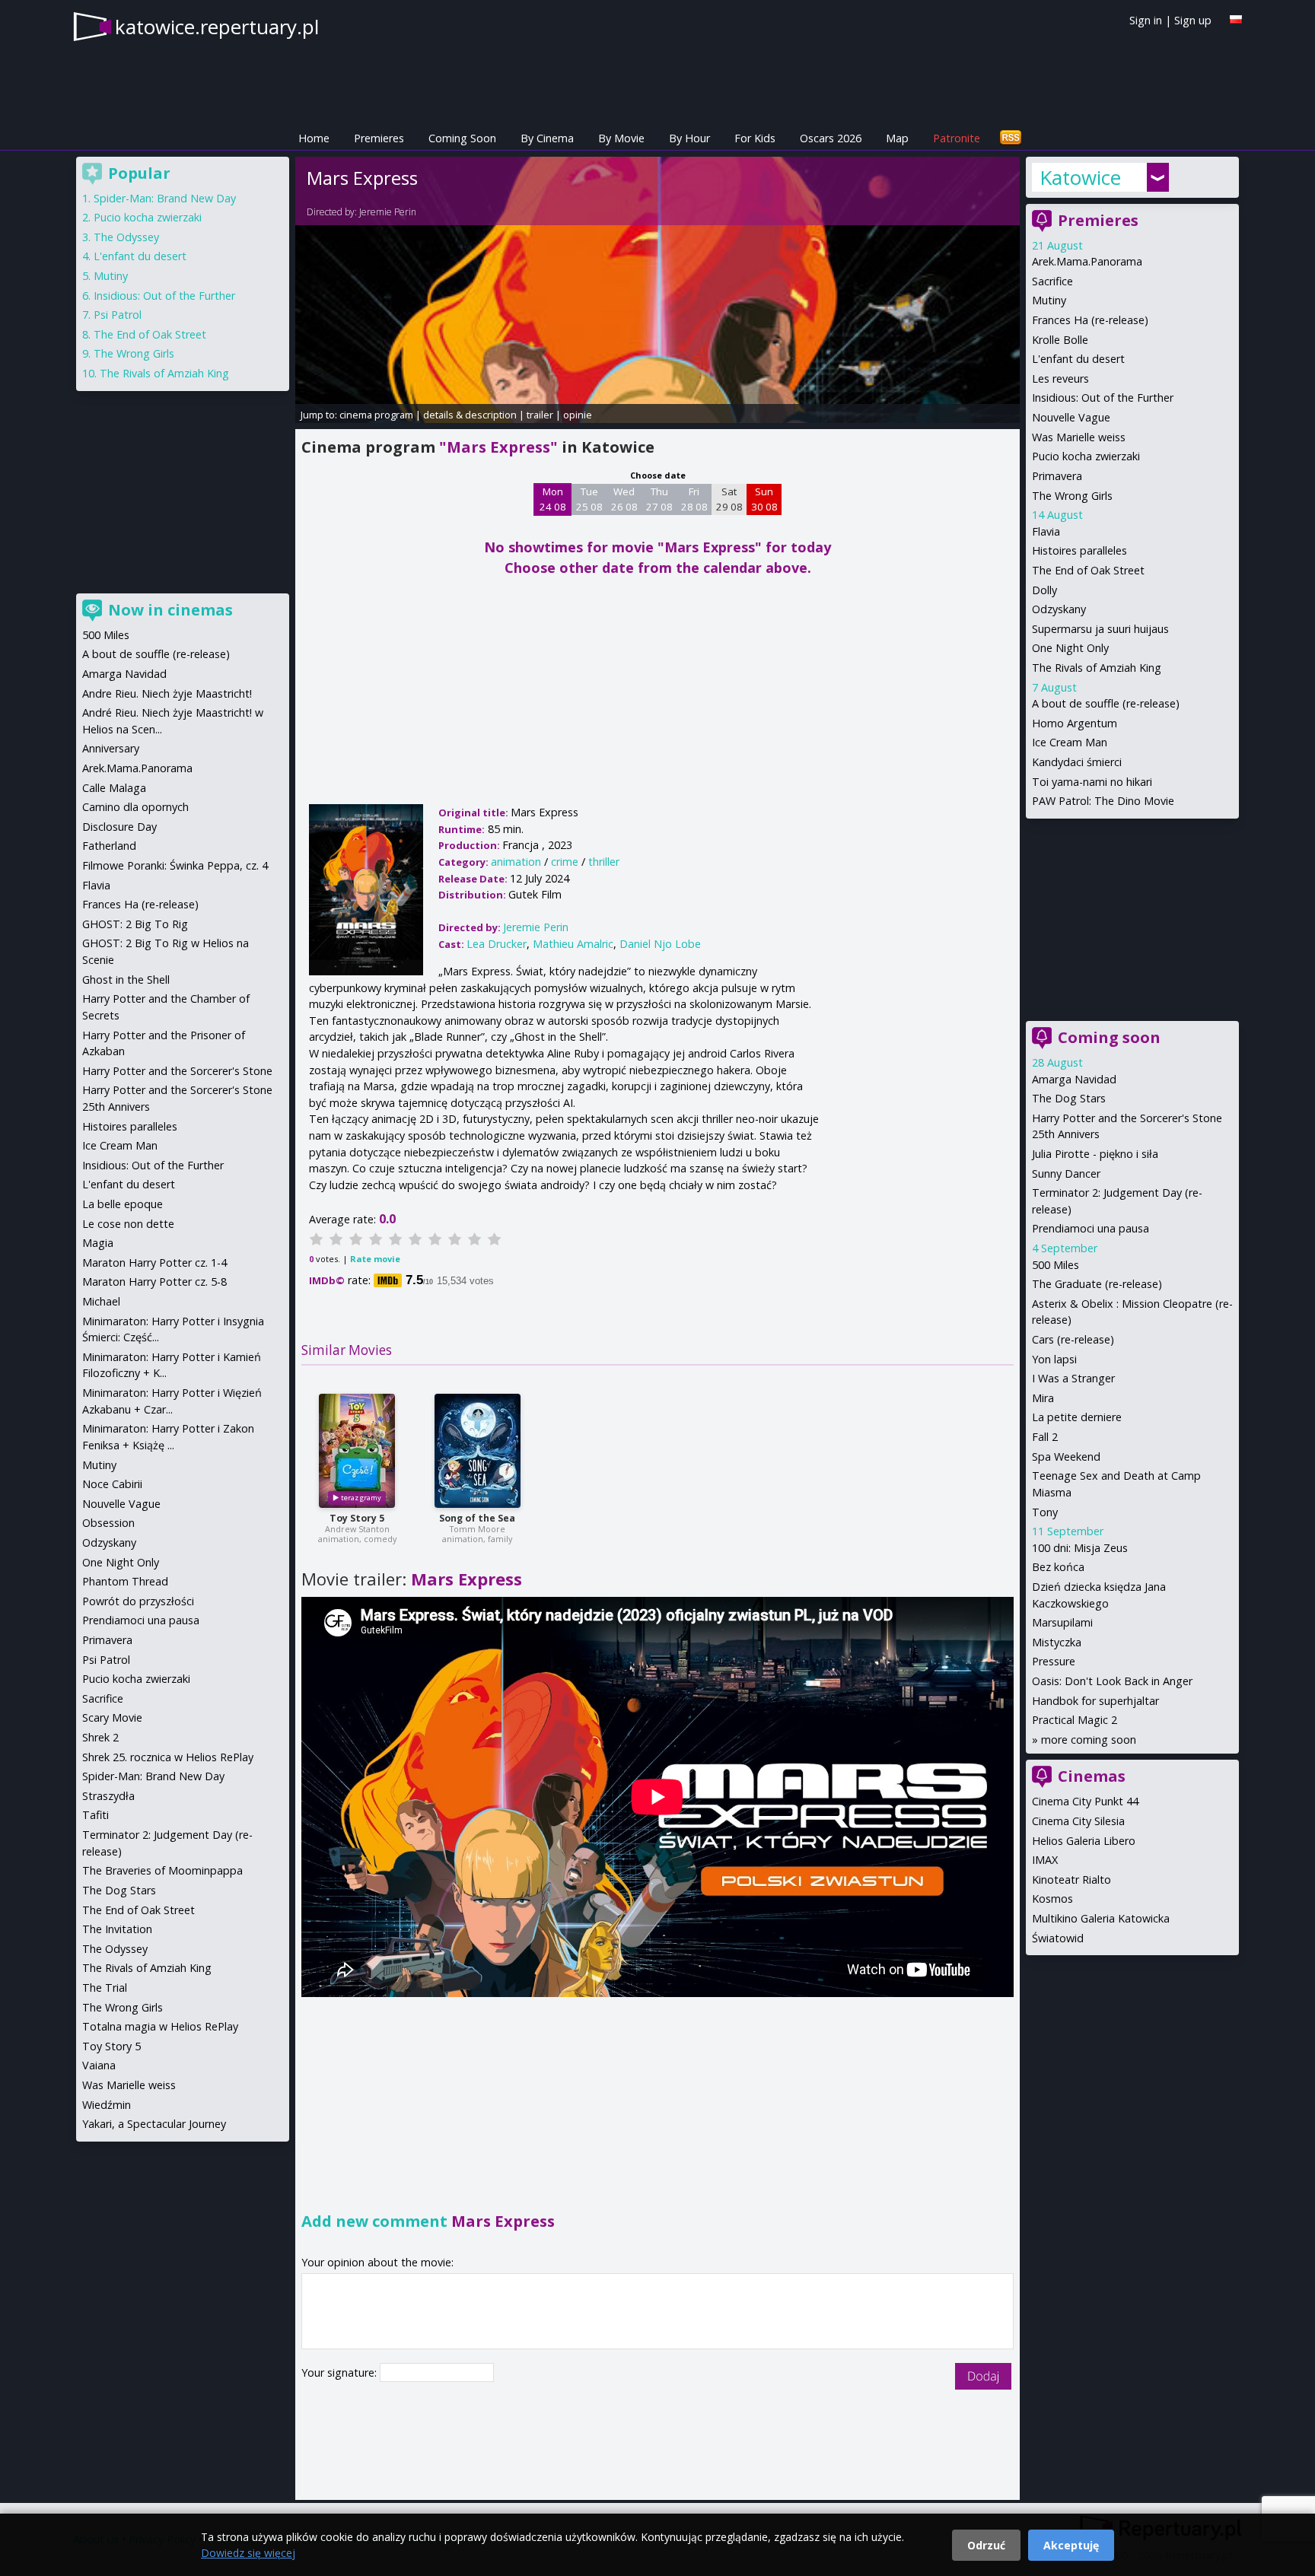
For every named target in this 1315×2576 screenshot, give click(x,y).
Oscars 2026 (831, 138)
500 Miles (1056, 1265)
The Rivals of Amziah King (1097, 668)
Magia (98, 1243)
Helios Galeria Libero (1084, 1841)
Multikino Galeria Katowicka (1101, 1918)
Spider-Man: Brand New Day (165, 198)
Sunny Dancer (1066, 1174)
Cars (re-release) (1073, 1339)
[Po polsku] (1236, 19)
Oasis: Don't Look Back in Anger (1112, 1681)
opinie (578, 415)
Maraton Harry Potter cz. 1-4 (154, 1263)
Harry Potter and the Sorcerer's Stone (177, 1071)
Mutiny (1049, 300)
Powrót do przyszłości (138, 1601)
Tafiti (96, 1815)
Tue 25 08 (589, 499)
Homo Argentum (1075, 723)
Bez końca (1058, 1567)
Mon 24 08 (553, 499)
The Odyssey (126, 237)
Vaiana (99, 2065)
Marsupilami (1062, 1622)
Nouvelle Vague (1071, 417)
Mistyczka (1057, 1642)
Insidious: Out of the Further (1103, 398)
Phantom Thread (125, 1581)
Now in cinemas (170, 610)
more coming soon (1089, 1740)
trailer (540, 415)
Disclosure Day (119, 827)
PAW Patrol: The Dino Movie (1103, 801)
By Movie (621, 138)
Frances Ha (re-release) (1090, 320)
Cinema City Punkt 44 (1085, 1801)
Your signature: (341, 2372)
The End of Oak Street (1088, 570)
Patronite (957, 138)
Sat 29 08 (729, 499)
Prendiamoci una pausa (1091, 1228)
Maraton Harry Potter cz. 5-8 (154, 1282)
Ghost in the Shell (126, 980)
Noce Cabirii (112, 1484)
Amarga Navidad (1074, 1079)
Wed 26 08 (624, 499)
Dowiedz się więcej (248, 2553)
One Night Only (1070, 648)
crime (565, 862)
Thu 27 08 (659, 499)
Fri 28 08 (694, 499)
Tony (1045, 1512)
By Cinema (547, 138)
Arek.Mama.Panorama (1087, 261)
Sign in (1146, 20)
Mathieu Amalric (573, 944)
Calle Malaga (114, 788)
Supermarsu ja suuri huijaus (1100, 629)
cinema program (376, 415)
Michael (101, 1301)
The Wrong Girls (1072, 496)
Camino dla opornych (135, 807)
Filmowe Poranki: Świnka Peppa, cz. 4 (175, 865)
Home (314, 138)
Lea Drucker (497, 944)
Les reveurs (1060, 378)
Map (897, 138)
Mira (1043, 1398)
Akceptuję (1071, 2545)
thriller (604, 862)
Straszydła (108, 1796)
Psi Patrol (118, 315)
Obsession (108, 1523)
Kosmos (1052, 1899)
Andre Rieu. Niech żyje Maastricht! (167, 693)
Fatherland (109, 846)
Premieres (379, 138)
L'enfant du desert (1078, 359)
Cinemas (1092, 1776)
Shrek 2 (100, 1737)
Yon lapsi (1054, 1359)
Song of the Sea (477, 1518)
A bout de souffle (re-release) (1106, 703)
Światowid (1058, 1938)
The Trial (105, 1988)
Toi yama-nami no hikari (1092, 782)
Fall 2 (1045, 1437)
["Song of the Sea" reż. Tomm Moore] (478, 1451)
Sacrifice (1052, 281)
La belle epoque (123, 1204)
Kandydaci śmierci (1077, 762)
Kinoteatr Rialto (1071, 1880)
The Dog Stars (1069, 1098)
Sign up (1193, 20)
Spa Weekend (1066, 1457)
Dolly (1044, 590)
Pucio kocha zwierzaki (1086, 456)
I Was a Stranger (1073, 1378)
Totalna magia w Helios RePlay (160, 2026)
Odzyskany (1059, 609)
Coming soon (1109, 1037)
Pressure (1054, 1661)
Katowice (1080, 177)
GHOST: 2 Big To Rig (135, 924)
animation (516, 862)
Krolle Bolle (1060, 340)
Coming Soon (462, 138)
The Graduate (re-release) (1097, 1284)
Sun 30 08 (764, 499)
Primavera (1057, 476)
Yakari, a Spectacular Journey (154, 2124)
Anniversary (111, 748)
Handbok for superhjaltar (1095, 1701)
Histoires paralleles (1079, 550)
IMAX (1045, 1860)
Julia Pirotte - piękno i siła (1095, 1154)
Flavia (1046, 531)
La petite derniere (1077, 1417)
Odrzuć (986, 2545)
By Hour (689, 138)
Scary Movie (112, 1717)
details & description (470, 415)
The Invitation (117, 1929)
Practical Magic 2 (1075, 1720)
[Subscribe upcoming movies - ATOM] (1011, 138)
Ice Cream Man (1070, 742)
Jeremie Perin (388, 212)
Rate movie (375, 1259)
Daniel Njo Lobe (660, 944)
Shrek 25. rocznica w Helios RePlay (168, 1757)
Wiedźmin (107, 2105)
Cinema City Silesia (1078, 1821)
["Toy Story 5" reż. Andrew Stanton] (357, 1451)
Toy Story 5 (357, 1518)
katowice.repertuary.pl (217, 27)
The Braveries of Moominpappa (162, 1870)
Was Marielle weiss (1079, 437)
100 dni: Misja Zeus (1080, 1548)
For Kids (755, 138)
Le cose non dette (128, 1224)
